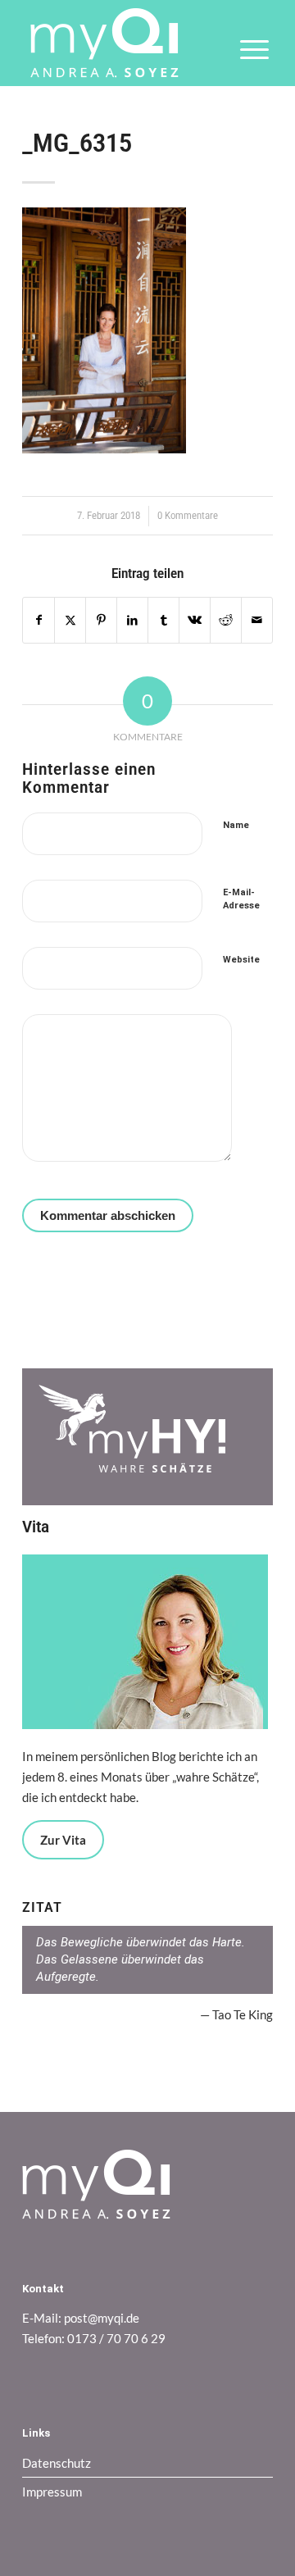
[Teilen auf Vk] (195, 620)
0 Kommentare (188, 516)
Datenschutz (57, 2463)
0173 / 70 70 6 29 (116, 2338)
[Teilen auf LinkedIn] (132, 620)
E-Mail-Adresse (241, 899)
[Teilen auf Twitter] (70, 620)
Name (236, 825)
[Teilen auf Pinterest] (101, 620)
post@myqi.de (102, 2318)
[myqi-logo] (123, 43)
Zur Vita (63, 1840)
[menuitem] (246, 61)
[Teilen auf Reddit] (226, 620)
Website (241, 960)
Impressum (52, 2492)
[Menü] (246, 61)
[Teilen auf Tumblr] (163, 620)
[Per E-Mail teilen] (257, 620)
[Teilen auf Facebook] (39, 620)
